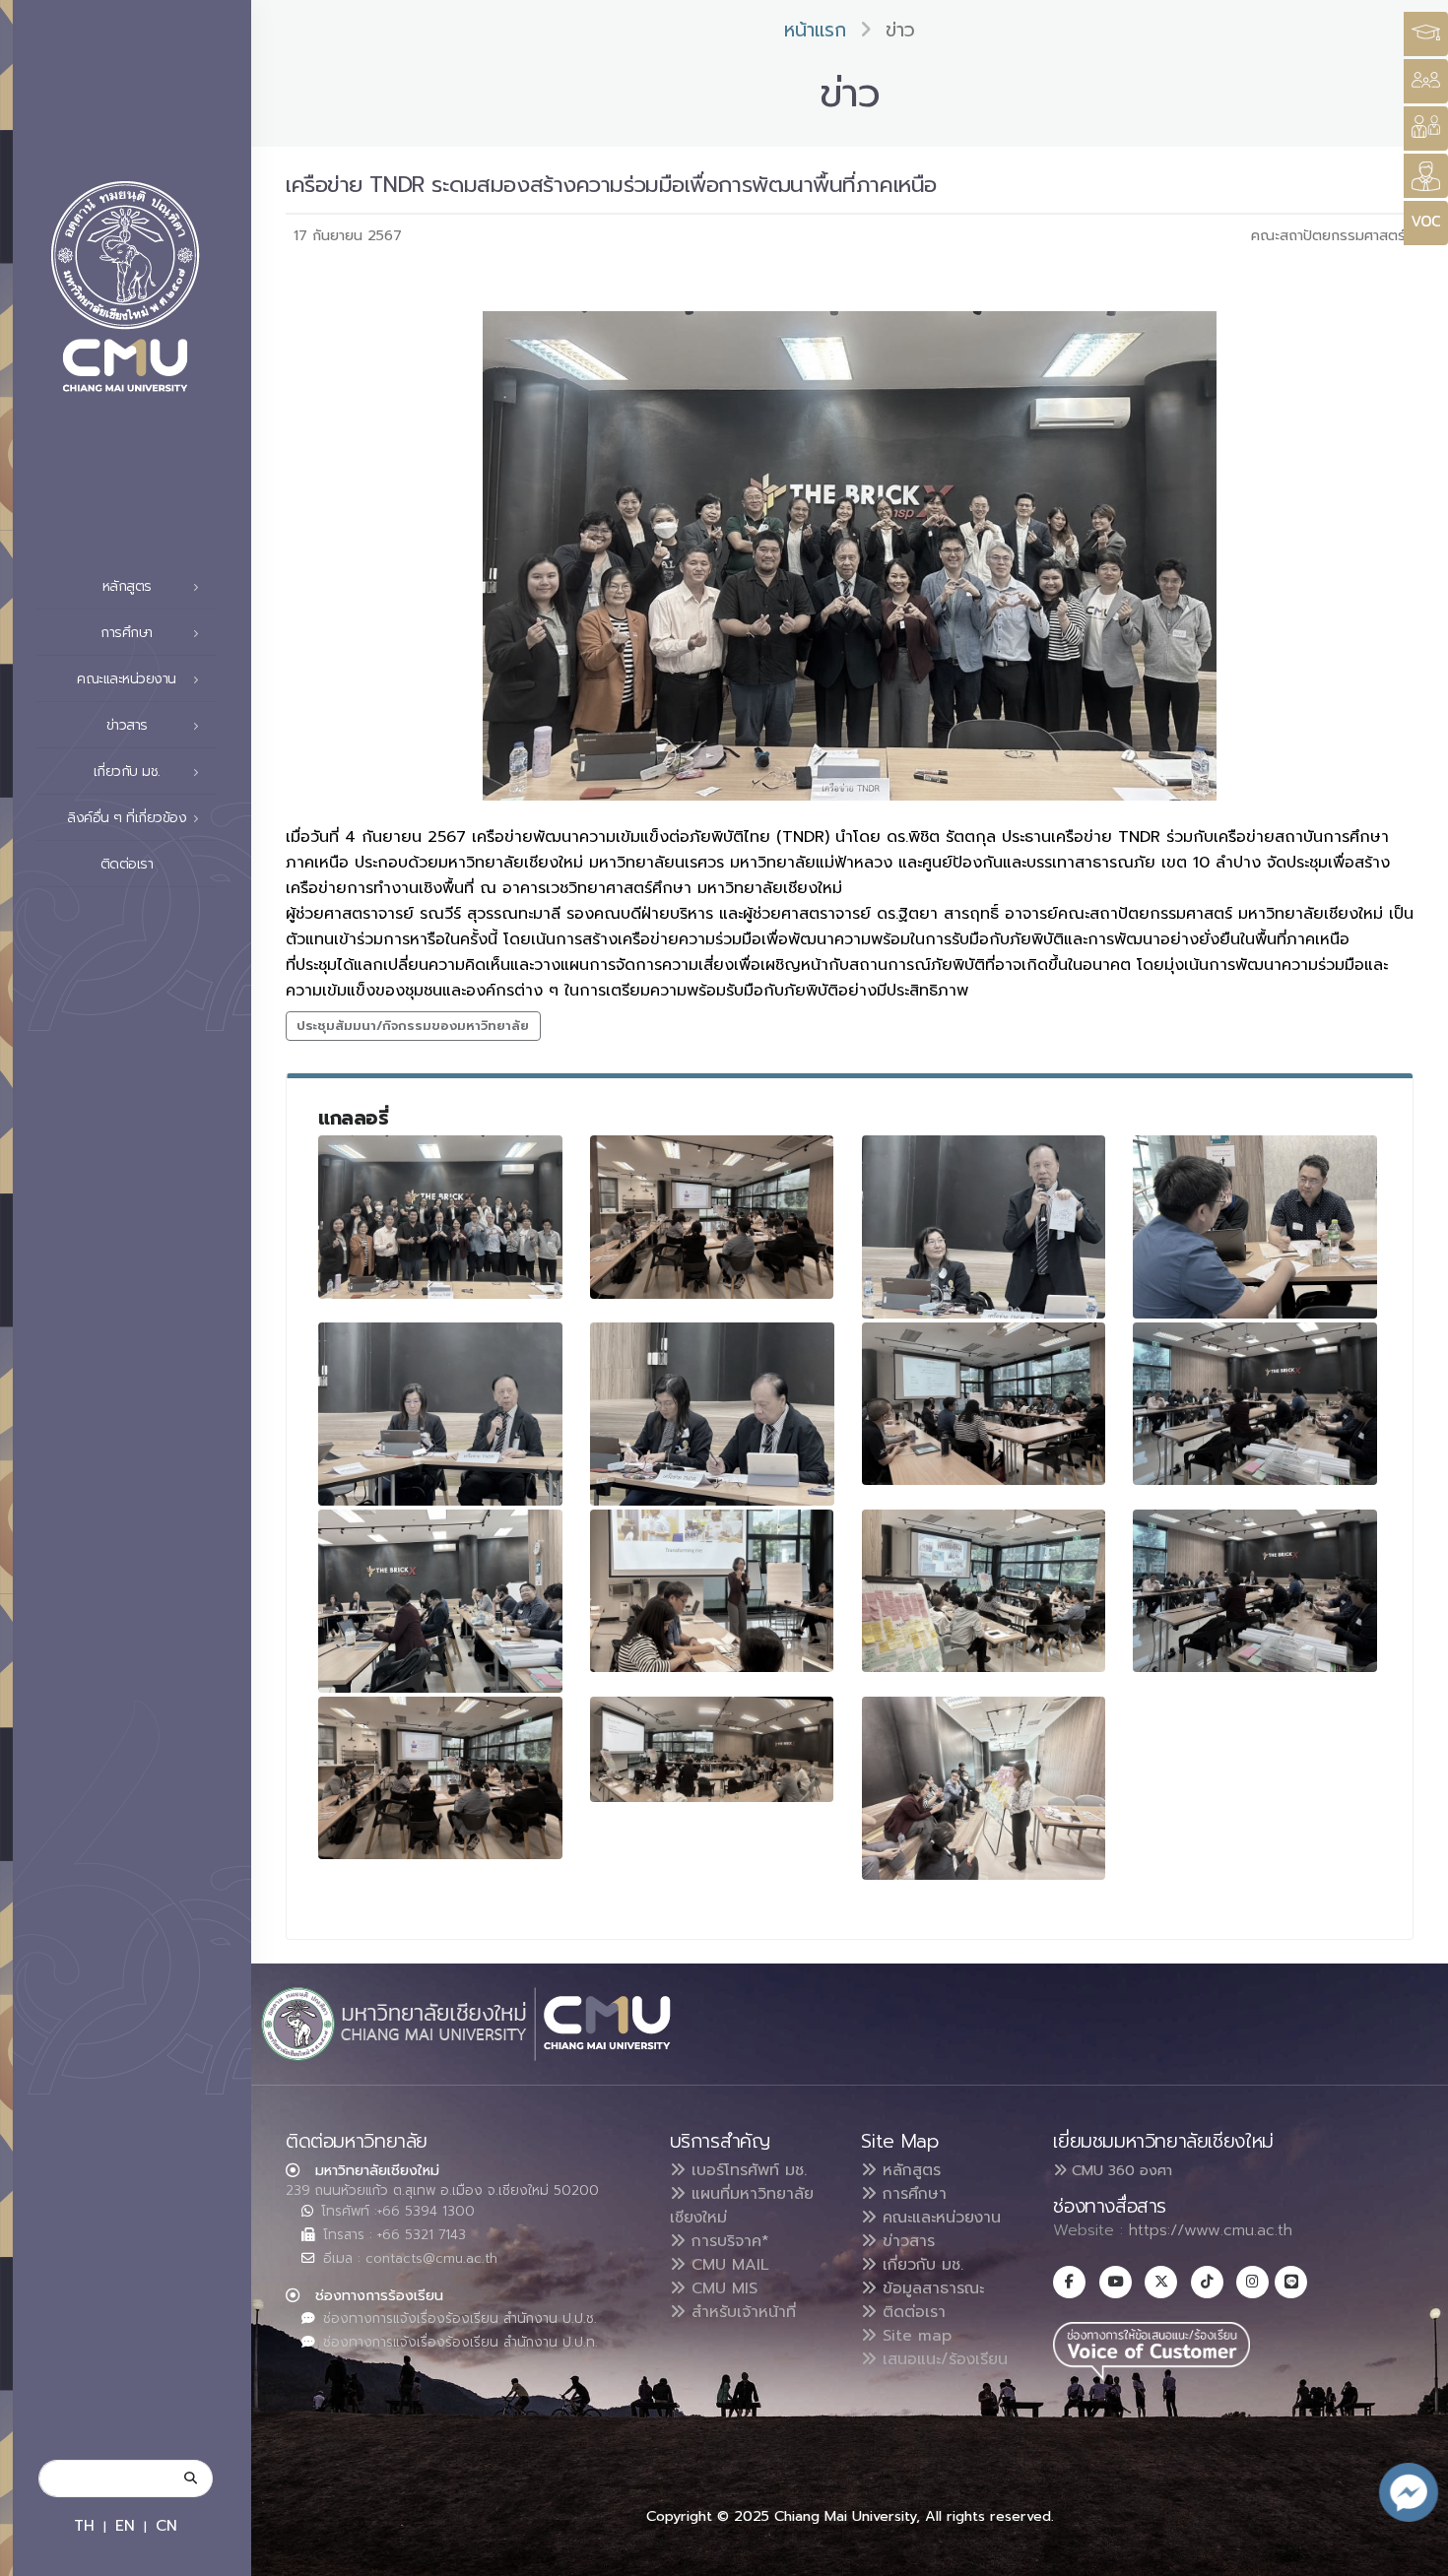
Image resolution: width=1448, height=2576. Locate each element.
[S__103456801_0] (712, 1591)
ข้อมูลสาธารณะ (930, 2288)
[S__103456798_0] (984, 1404)
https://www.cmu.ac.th (1211, 2230)
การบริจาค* (727, 2241)
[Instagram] (1252, 2282)
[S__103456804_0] (984, 1591)
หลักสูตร (909, 2170)
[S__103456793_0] (984, 1227)
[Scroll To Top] (1414, 2554)
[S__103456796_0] (440, 1217)
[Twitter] (1161, 2282)
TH (84, 2525)
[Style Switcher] (1426, 81)
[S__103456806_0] (440, 1778)
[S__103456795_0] (712, 1414)
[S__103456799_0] (1255, 1404)
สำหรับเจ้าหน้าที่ (741, 2312)
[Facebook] (1069, 2282)
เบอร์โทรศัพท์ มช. (746, 2170)
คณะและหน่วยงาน (939, 2218)
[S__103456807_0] (712, 1749)
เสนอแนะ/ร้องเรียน (942, 2359)
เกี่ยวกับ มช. (920, 2265)
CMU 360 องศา (1119, 2170)
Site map (914, 2336)
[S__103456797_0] (440, 1414)
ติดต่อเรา (127, 864)
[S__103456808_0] (984, 1788)
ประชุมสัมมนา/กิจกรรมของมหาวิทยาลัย (413, 1026)
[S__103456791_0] (712, 1217)
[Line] (1291, 2282)
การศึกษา (912, 2194)
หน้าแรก (815, 30)
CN (166, 2525)
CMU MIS (722, 2288)
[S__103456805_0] (1255, 1591)
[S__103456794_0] (1255, 1227)
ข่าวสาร (906, 2241)
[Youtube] (1116, 2282)
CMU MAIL (727, 2265)
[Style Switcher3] (1426, 34)
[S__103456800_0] (440, 1601)
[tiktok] (1207, 2282)
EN (125, 2525)
